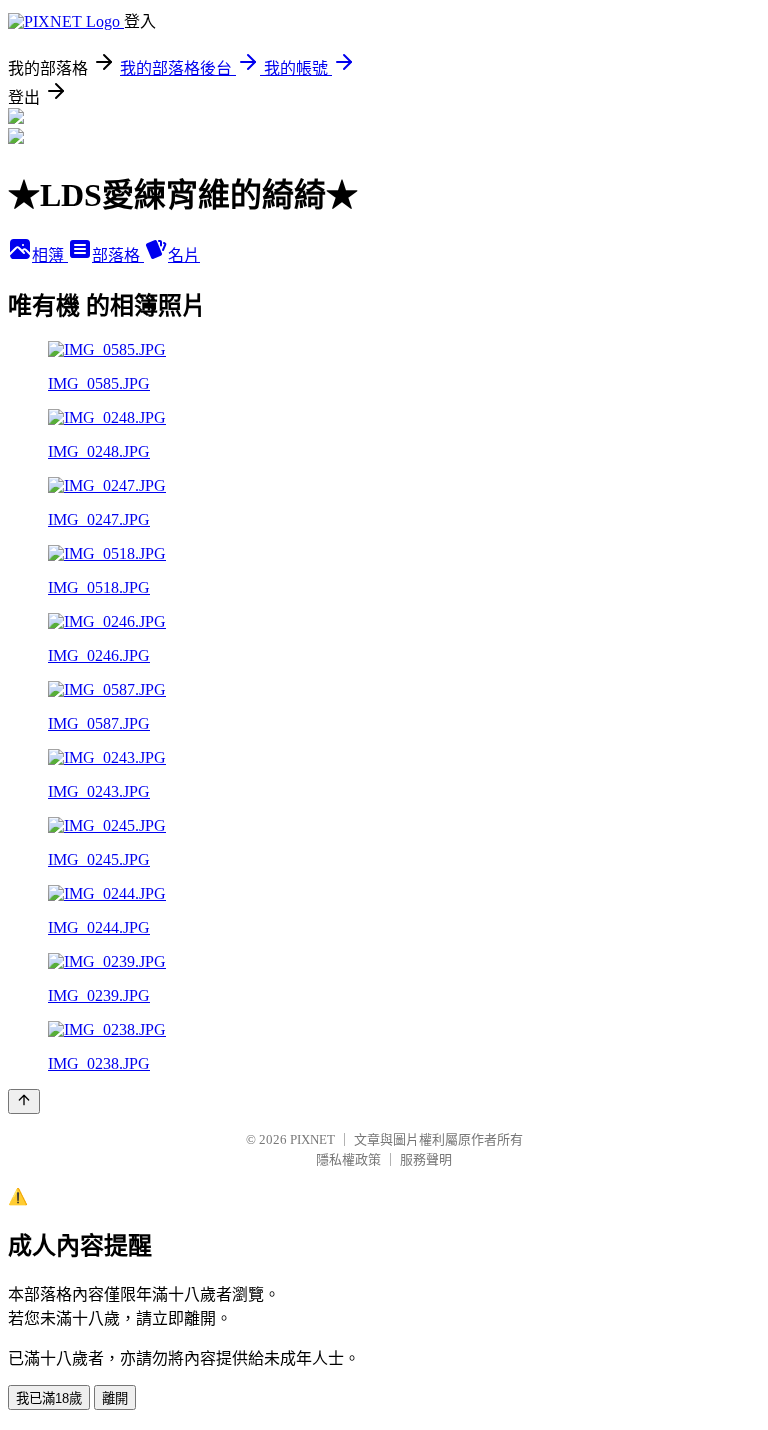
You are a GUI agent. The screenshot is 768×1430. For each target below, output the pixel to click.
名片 (184, 255)
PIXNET (312, 1139)
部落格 (118, 255)
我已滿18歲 (49, 1398)
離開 (115, 1398)
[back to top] (24, 1101)
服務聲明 (426, 1159)
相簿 (50, 255)
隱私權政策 (348, 1159)
